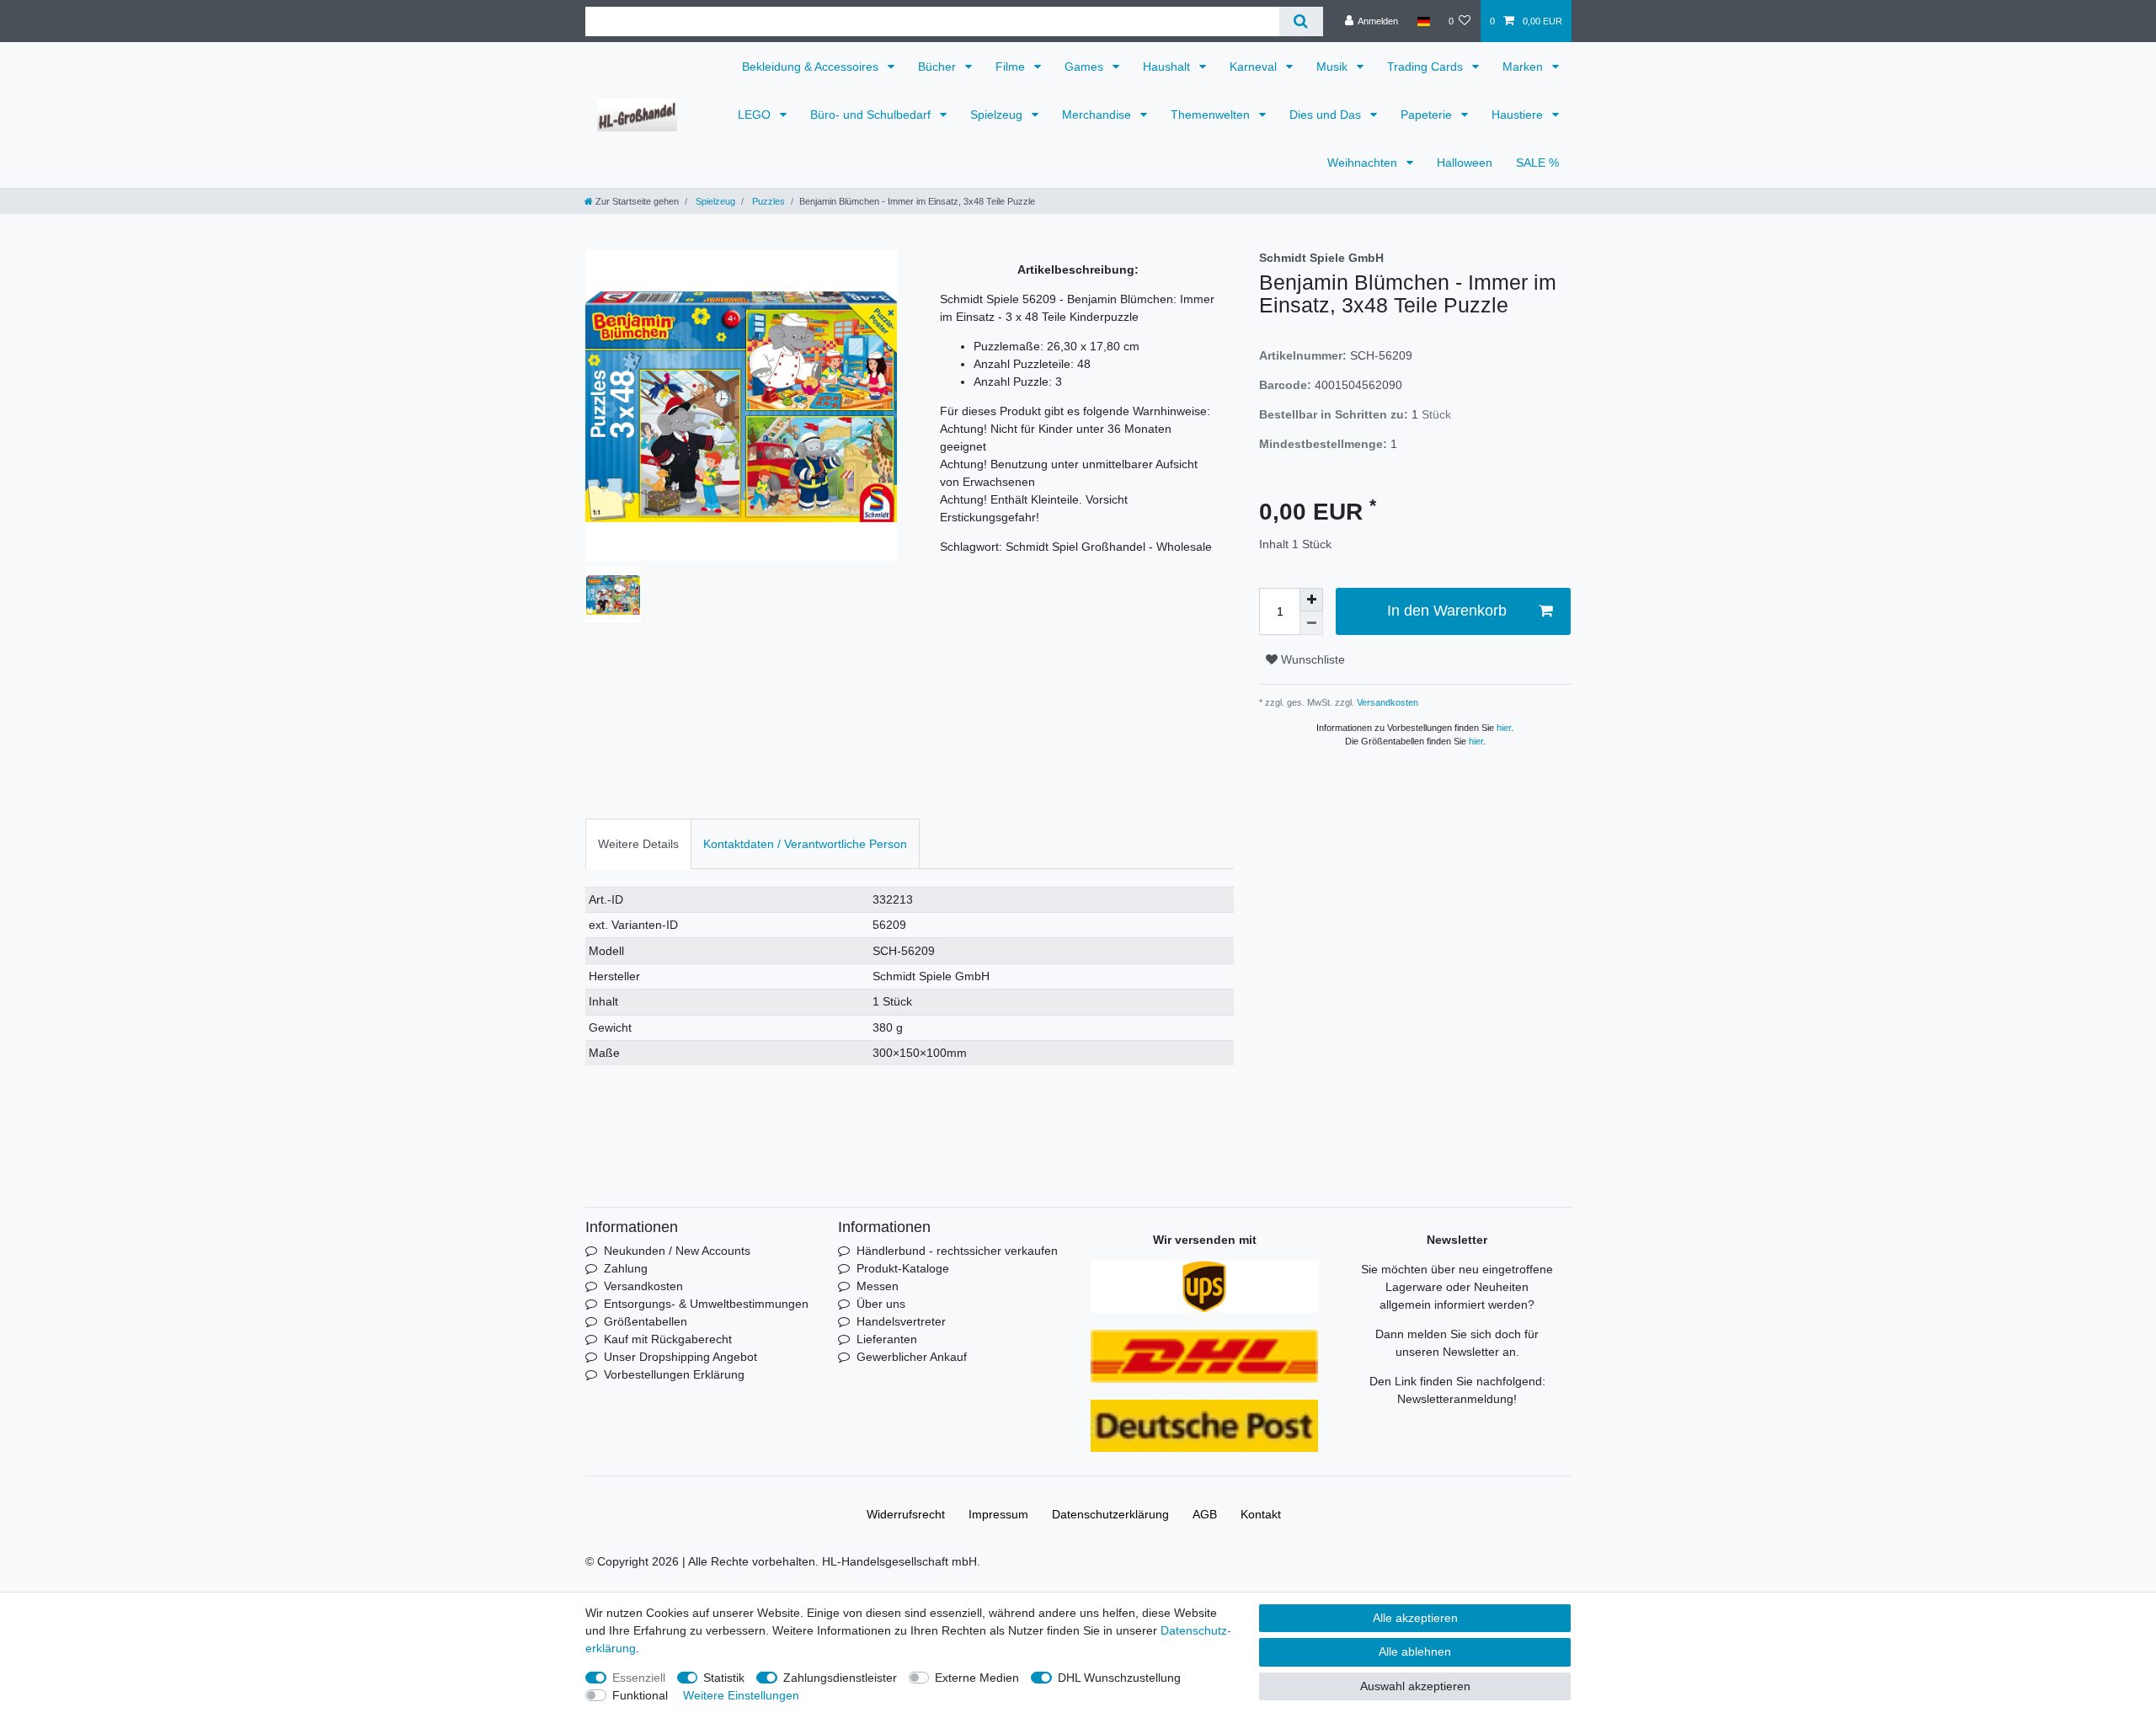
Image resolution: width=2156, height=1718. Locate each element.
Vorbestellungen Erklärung (674, 1374)
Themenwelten (1212, 115)
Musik (1334, 67)
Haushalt (1168, 67)
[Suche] (1301, 21)
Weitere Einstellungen (741, 1695)
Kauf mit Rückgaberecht (668, 1339)
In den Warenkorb (1447, 611)
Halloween (1465, 163)
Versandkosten (1386, 702)
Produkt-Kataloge (903, 1268)
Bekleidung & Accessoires (812, 67)
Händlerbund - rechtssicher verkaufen (957, 1251)
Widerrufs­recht (906, 1514)
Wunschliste (1311, 659)
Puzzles (767, 201)
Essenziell (639, 1678)
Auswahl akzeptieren (1415, 1686)
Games (1086, 67)
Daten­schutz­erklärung (1110, 1514)
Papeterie (1428, 115)
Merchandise (1098, 115)
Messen (878, 1286)
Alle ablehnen (1415, 1651)
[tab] (638, 843)
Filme (1012, 67)
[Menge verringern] (1311, 623)
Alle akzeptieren (1415, 1618)
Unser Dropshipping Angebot (680, 1357)
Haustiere (1519, 115)
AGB (1205, 1514)
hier (1504, 728)
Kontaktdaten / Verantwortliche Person (805, 844)
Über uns (881, 1304)
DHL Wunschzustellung (1119, 1678)
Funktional (640, 1695)
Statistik (724, 1678)
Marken (1524, 67)
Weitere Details (638, 844)
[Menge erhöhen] (1311, 600)
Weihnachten (1364, 163)
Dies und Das (1327, 115)
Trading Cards (1427, 67)
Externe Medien (977, 1678)
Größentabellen (646, 1321)
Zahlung (626, 1268)
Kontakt (1261, 1514)
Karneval (1255, 67)
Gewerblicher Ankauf (912, 1357)
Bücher (939, 67)
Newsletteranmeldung (1455, 1399)
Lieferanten (887, 1339)
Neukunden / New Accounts (677, 1251)
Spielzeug (998, 115)
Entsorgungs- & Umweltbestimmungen (706, 1304)
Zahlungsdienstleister (840, 1678)
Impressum (998, 1514)
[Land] (1423, 21)
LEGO (756, 115)
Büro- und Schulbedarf (872, 115)
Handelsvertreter (901, 1321)
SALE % (1537, 163)
